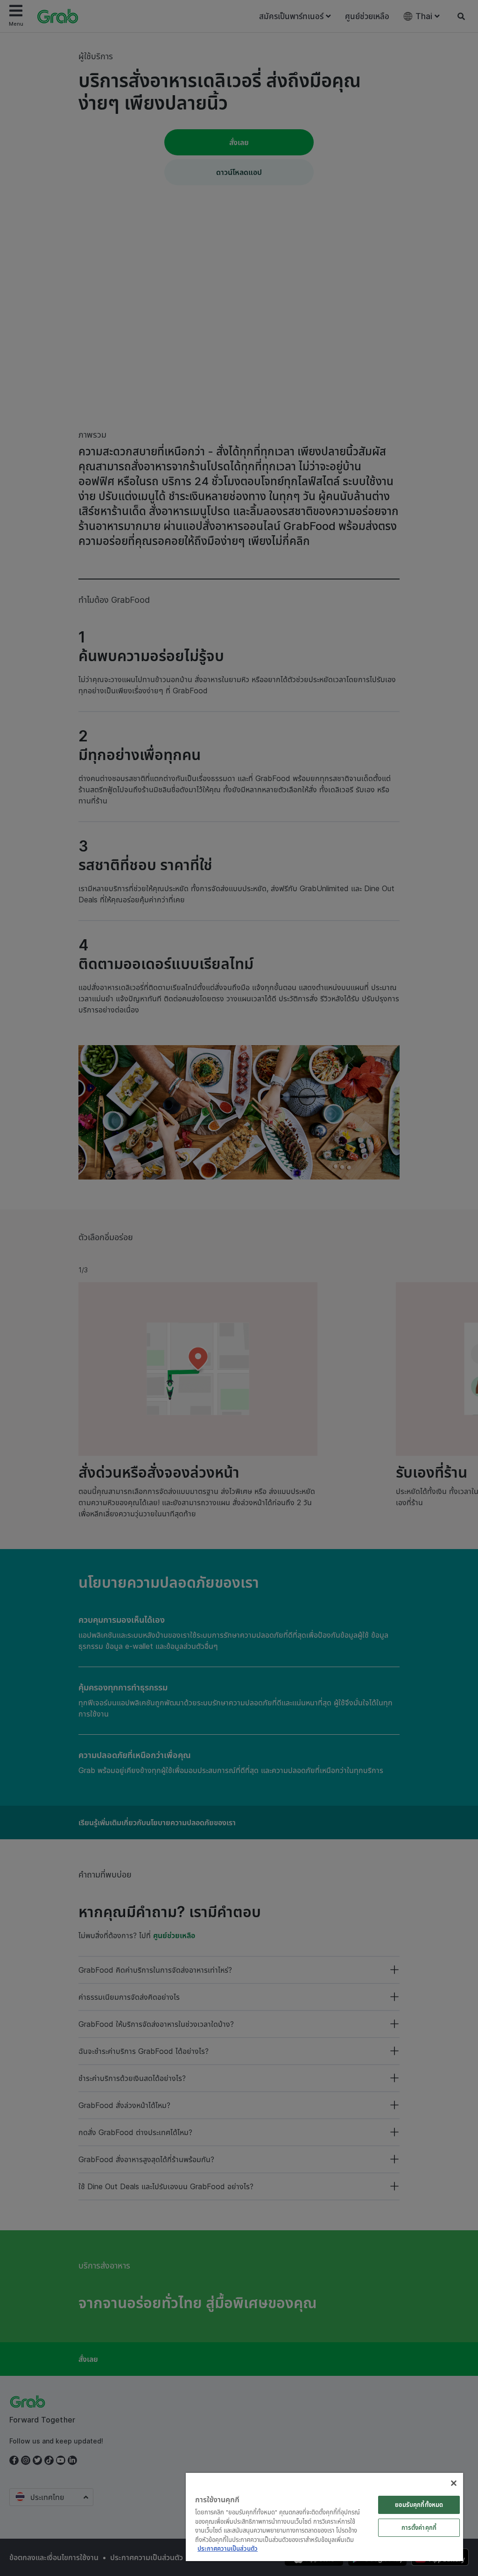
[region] (324, 2517)
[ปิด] (454, 2483)
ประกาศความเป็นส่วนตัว (228, 2548)
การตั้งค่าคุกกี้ (419, 2527)
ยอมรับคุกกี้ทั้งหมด (419, 2505)
